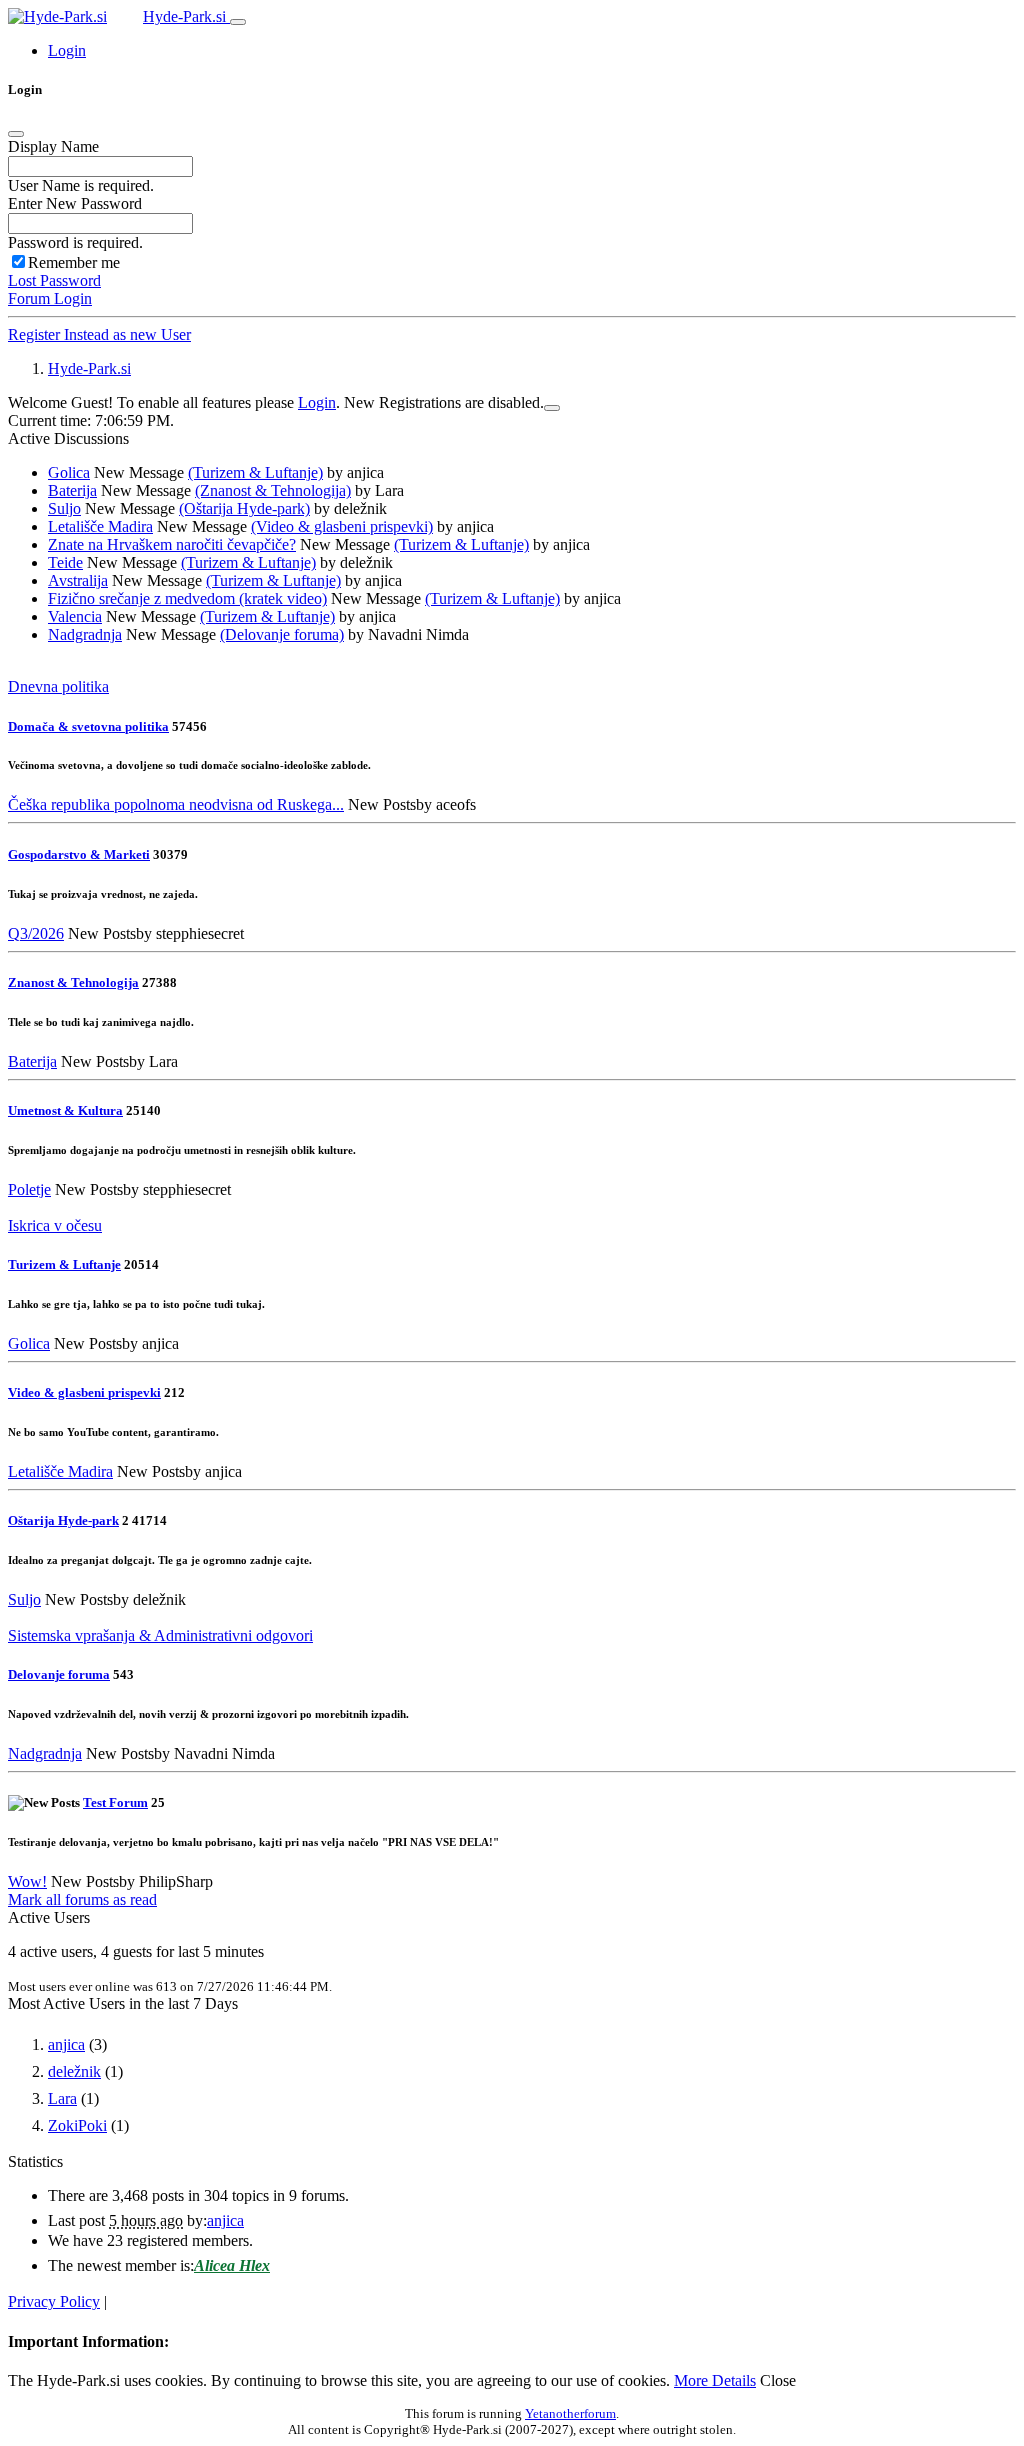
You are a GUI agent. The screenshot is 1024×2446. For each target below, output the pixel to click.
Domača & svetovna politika (88, 726)
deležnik (74, 2071)
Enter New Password (75, 203)
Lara (62, 2098)
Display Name (53, 146)
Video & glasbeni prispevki (84, 1392)
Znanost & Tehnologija (73, 982)
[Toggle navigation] (238, 22)
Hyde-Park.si (186, 16)
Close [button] (778, 2380)
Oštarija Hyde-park (63, 1520)
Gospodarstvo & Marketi (79, 854)
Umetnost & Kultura (65, 1110)
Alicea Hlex (232, 2265)
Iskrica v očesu (55, 1225)
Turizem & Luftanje (64, 1264)
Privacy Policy (54, 2301)
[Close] (16, 134)
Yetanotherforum (570, 2413)
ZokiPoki (77, 2125)
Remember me (74, 262)
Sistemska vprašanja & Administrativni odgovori (160, 1635)
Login (317, 402)
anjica (66, 2044)
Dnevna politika (58, 686)
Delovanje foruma (59, 1674)
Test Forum (115, 1802)
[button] (67, 50)
